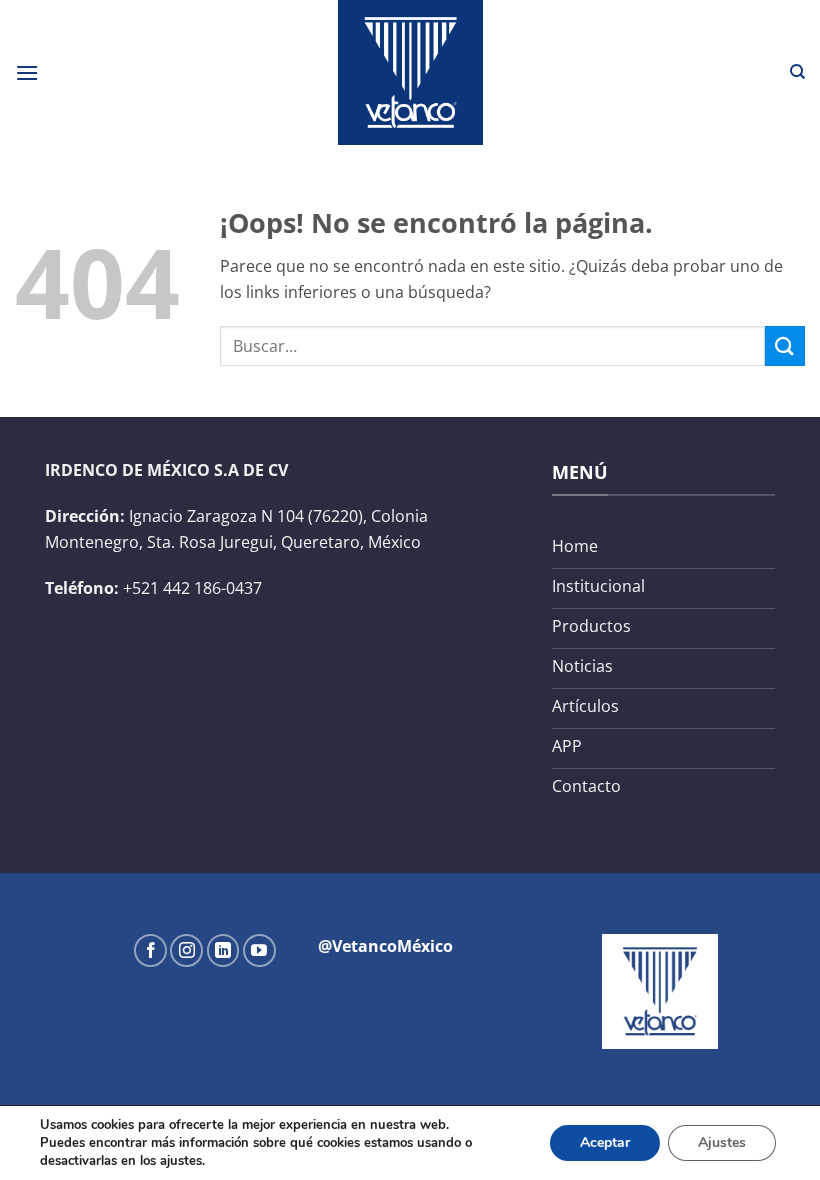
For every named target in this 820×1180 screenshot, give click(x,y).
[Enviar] (785, 345)
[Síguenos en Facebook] (150, 950)
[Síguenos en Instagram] (186, 950)
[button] (27, 72)
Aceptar (605, 1142)
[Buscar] (797, 72)
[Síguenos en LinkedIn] (223, 950)
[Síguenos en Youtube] (259, 950)
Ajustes (722, 1142)
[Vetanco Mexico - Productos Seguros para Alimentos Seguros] (410, 72)
